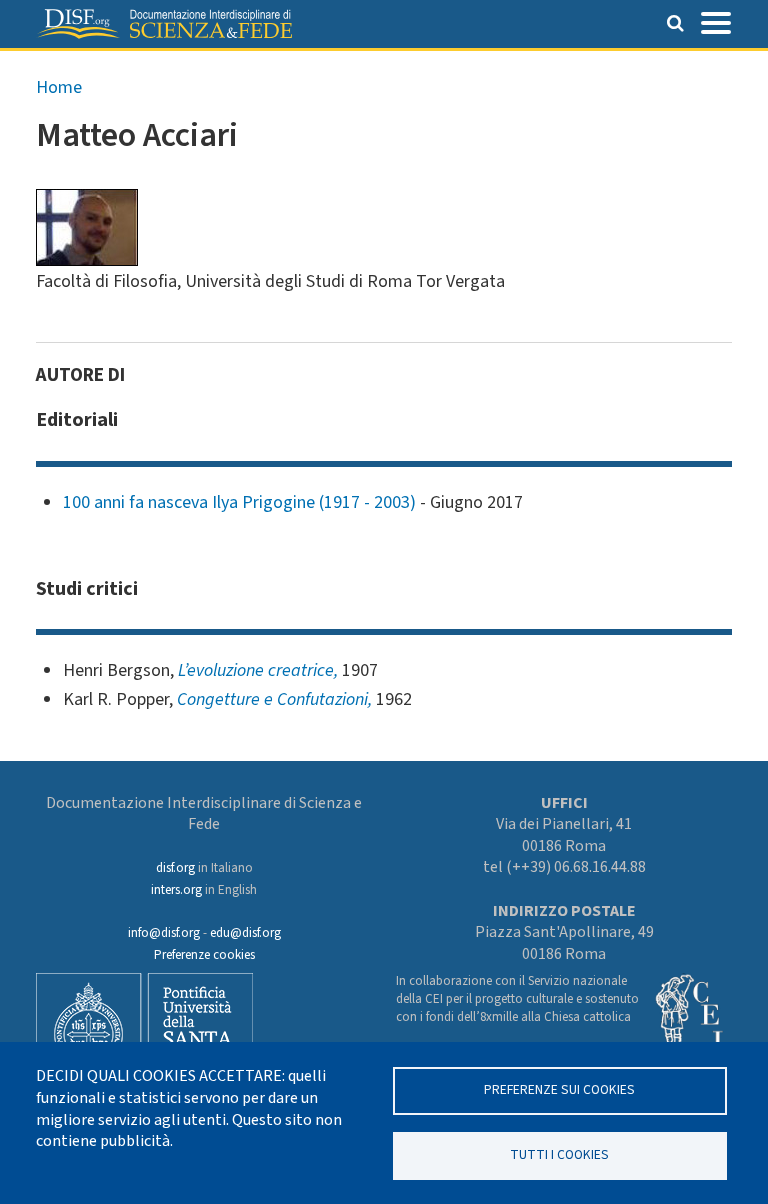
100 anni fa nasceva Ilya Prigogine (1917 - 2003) (239, 502)
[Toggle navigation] (716, 21)
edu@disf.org (245, 933)
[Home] (164, 24)
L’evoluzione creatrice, (258, 670)
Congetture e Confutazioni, (274, 699)
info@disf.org (164, 933)
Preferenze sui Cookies (559, 1089)
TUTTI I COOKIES (559, 1154)
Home (59, 87)
